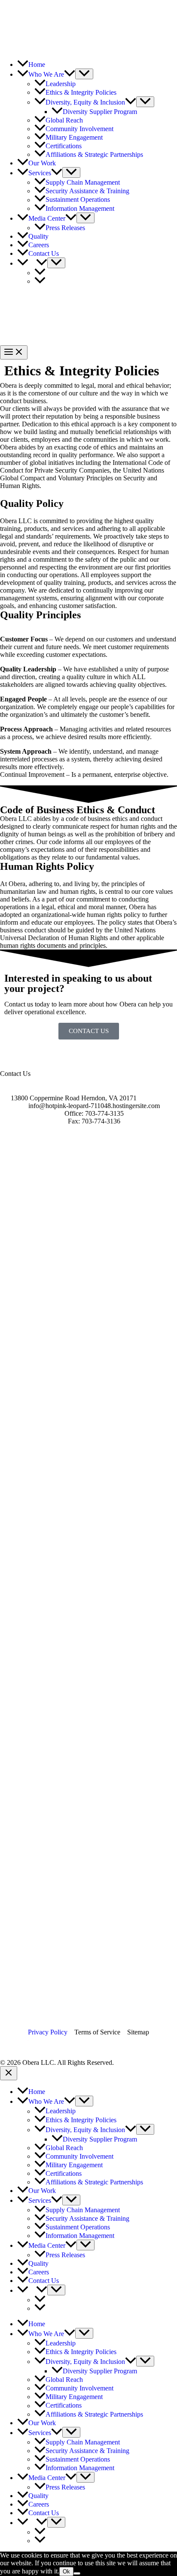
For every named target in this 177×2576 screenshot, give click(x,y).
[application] (70, 74)
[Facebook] (11, 2047)
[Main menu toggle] (14, 352)
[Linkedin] (57, 2047)
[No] (77, 2573)
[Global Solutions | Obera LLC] (47, 22)
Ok (66, 2572)
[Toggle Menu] (84, 74)
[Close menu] (9, 2073)
